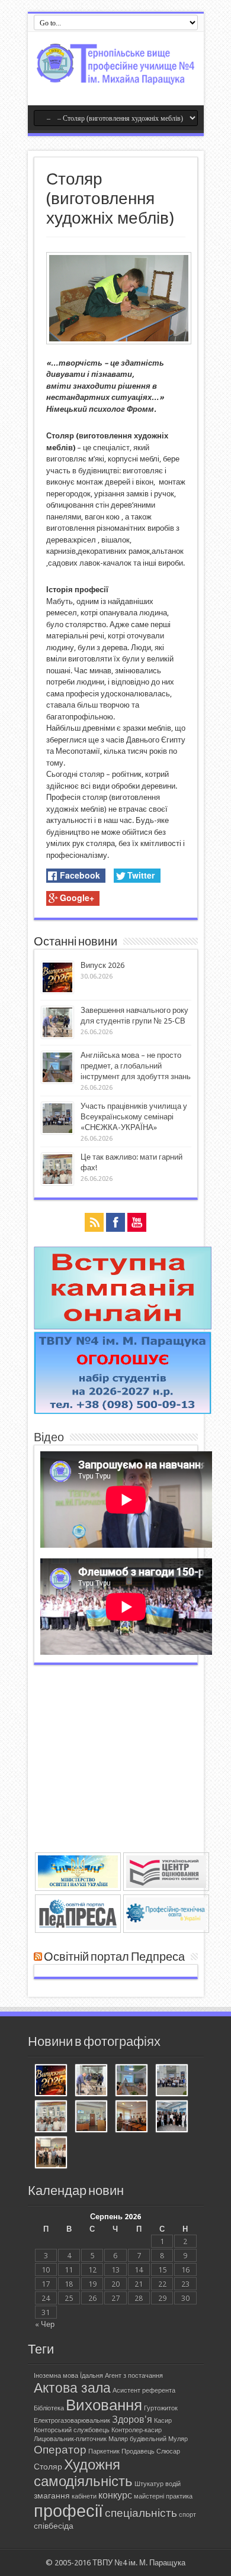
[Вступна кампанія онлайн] (123, 1327)
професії (68, 2511)
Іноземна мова (56, 2376)
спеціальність (141, 2513)
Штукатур (149, 2484)
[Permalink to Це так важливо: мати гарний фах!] (57, 1182)
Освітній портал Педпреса (114, 1957)
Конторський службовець (72, 2430)
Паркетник (104, 2451)
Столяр (48, 2467)
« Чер (45, 2324)
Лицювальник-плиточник (70, 2439)
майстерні (149, 2496)
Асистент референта (144, 2391)
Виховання (104, 2405)
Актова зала (72, 2388)
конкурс (115, 2495)
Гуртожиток (161, 2408)
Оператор (60, 2450)
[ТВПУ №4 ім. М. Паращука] (116, 76)
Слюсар (168, 2451)
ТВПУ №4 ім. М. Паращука (139, 2563)
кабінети (84, 2496)
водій (173, 2484)
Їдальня (92, 2376)
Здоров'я (132, 2420)
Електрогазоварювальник (72, 2421)
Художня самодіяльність (83, 2473)
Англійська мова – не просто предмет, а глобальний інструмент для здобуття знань (136, 1066)
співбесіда (54, 2526)
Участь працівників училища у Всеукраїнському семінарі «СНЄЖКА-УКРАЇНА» (134, 1117)
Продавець (138, 2451)
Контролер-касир (137, 2430)
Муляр (178, 2439)
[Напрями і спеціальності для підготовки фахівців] (123, 1411)
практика (179, 2496)
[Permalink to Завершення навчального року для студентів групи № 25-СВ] (57, 1036)
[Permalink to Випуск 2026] (57, 991)
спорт (187, 2515)
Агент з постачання (134, 2376)
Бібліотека (49, 2408)
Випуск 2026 (102, 965)
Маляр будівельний (137, 2439)
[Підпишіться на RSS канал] (38, 1957)
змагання (52, 2496)
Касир (163, 2421)
